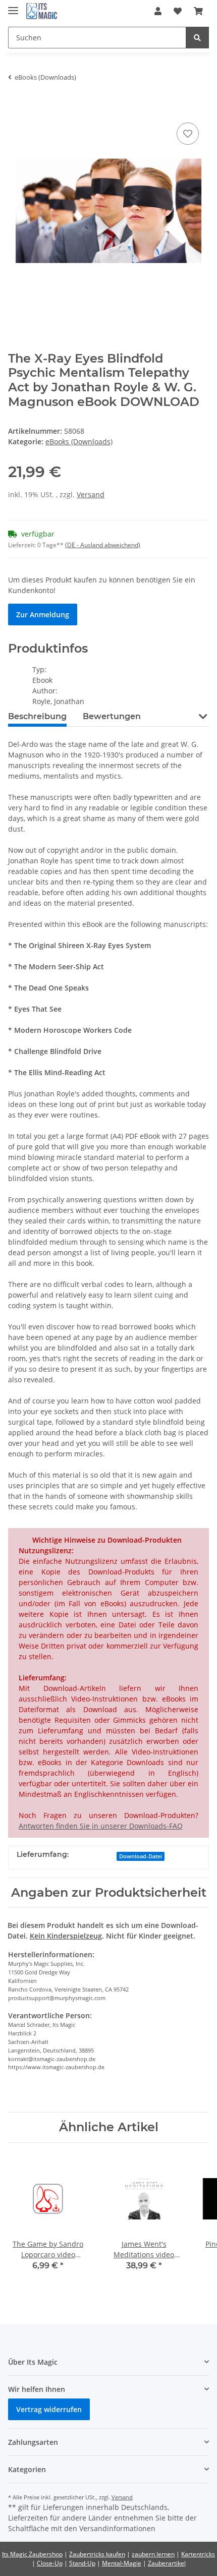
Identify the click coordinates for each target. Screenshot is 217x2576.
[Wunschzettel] (178, 11)
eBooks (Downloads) (79, 442)
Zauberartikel (167, 2563)
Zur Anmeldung (43, 614)
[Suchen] (197, 38)
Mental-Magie (122, 2563)
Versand (91, 494)
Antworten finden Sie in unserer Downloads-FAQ (101, 1826)
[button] (158, 11)
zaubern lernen (153, 2554)
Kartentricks (198, 2554)
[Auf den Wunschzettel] (188, 134)
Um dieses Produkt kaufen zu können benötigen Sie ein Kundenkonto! (102, 585)
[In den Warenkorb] (16, 105)
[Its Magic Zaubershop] (42, 11)
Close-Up (50, 2563)
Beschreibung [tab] (37, 716)
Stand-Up (82, 2563)
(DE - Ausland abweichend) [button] (103, 545)
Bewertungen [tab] (112, 716)
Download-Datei (141, 1856)
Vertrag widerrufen (49, 2409)
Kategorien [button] (27, 2469)
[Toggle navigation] (13, 6)
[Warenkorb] (198, 11)
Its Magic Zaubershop (32, 2554)
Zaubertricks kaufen (97, 2554)
